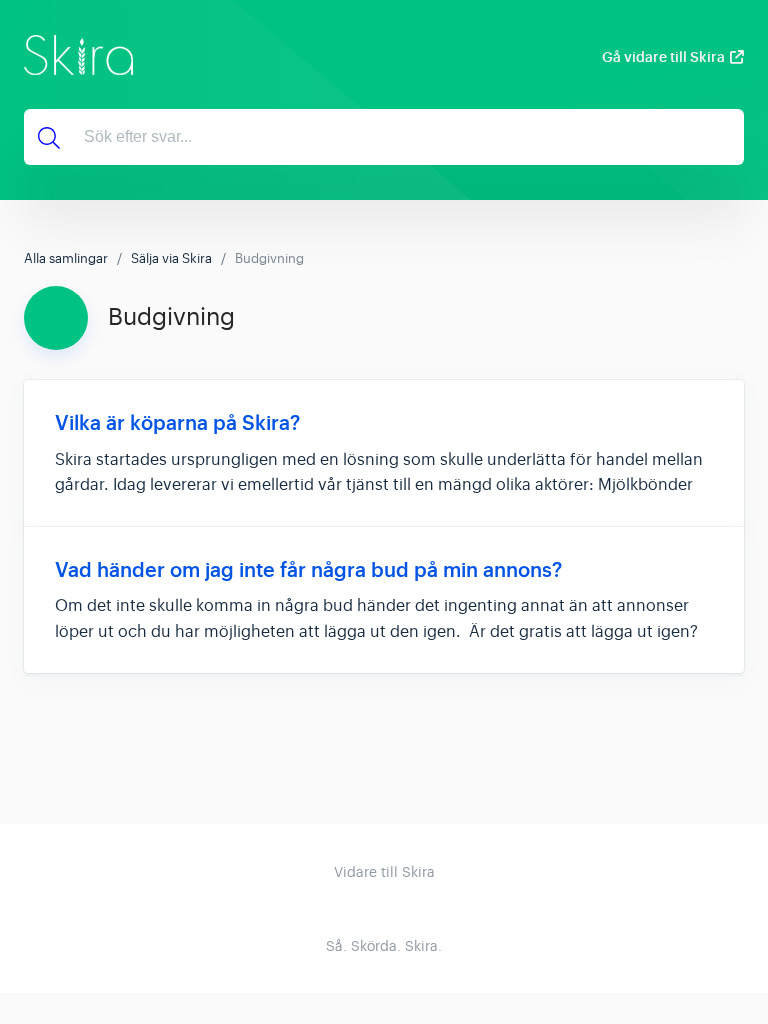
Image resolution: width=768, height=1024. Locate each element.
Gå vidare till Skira (663, 57)
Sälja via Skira (171, 258)
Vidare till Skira (384, 872)
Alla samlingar (66, 258)
